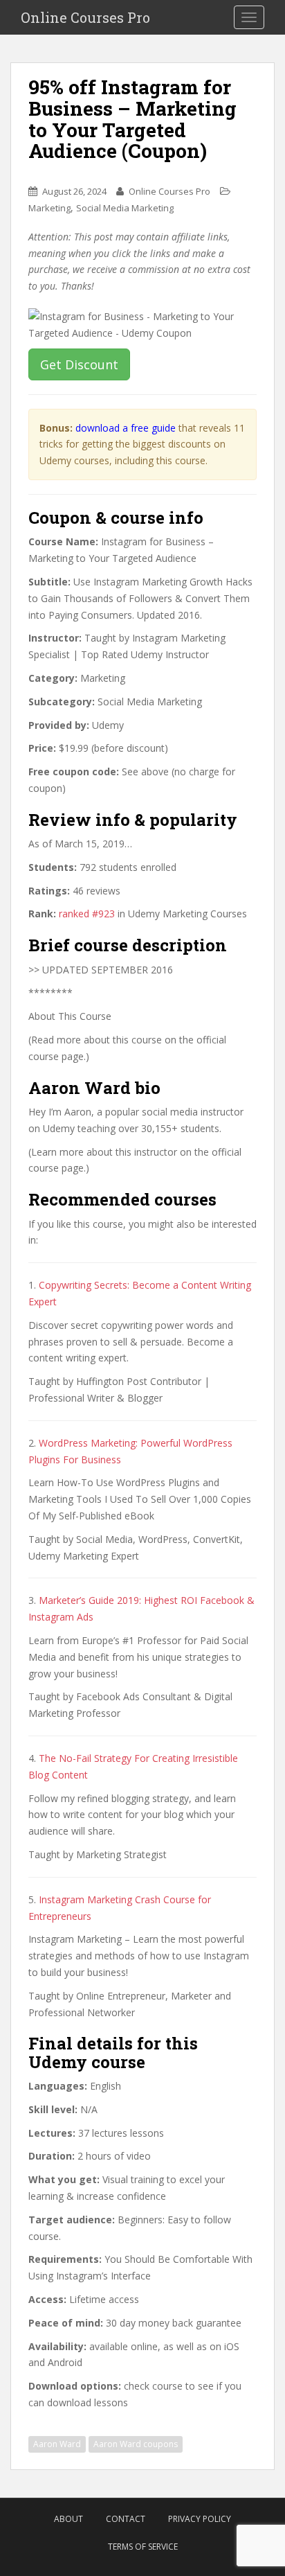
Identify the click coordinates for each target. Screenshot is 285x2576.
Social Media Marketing (125, 208)
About (68, 2519)
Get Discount (79, 364)
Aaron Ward (57, 2444)
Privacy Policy (200, 2519)
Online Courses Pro (85, 17)
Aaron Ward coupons (136, 2444)
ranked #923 (87, 914)
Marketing (49, 208)
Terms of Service (143, 2547)
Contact (126, 2519)
